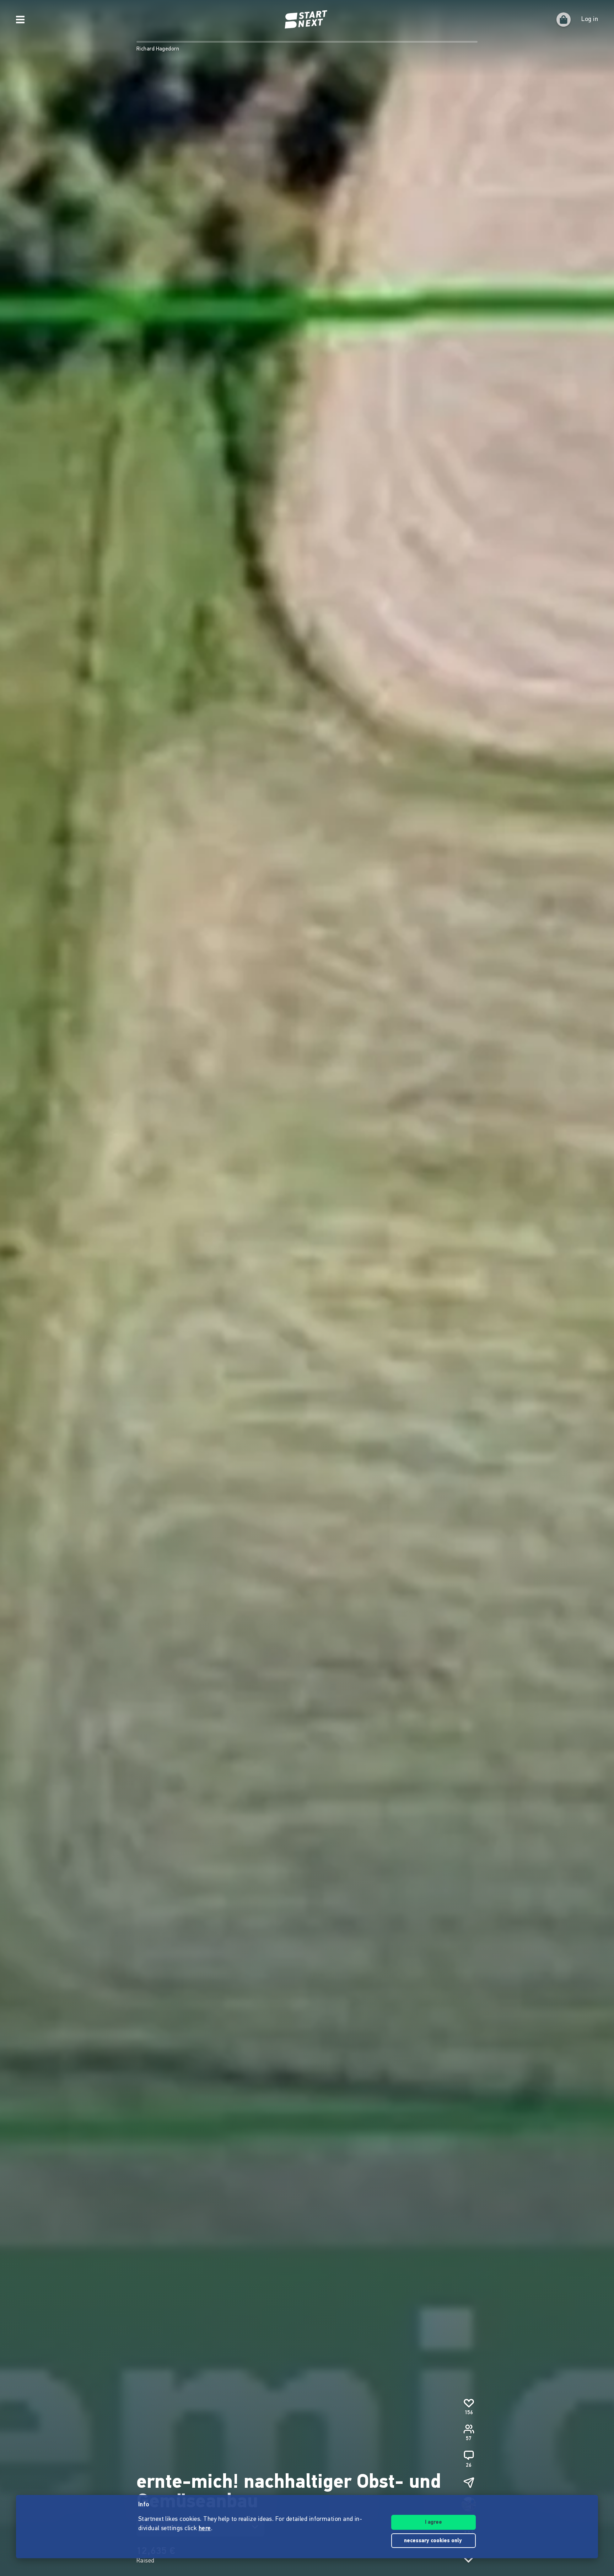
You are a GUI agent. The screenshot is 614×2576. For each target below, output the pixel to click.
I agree (433, 2522)
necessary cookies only (434, 2541)
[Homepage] (307, 20)
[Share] (469, 2482)
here (205, 2529)
